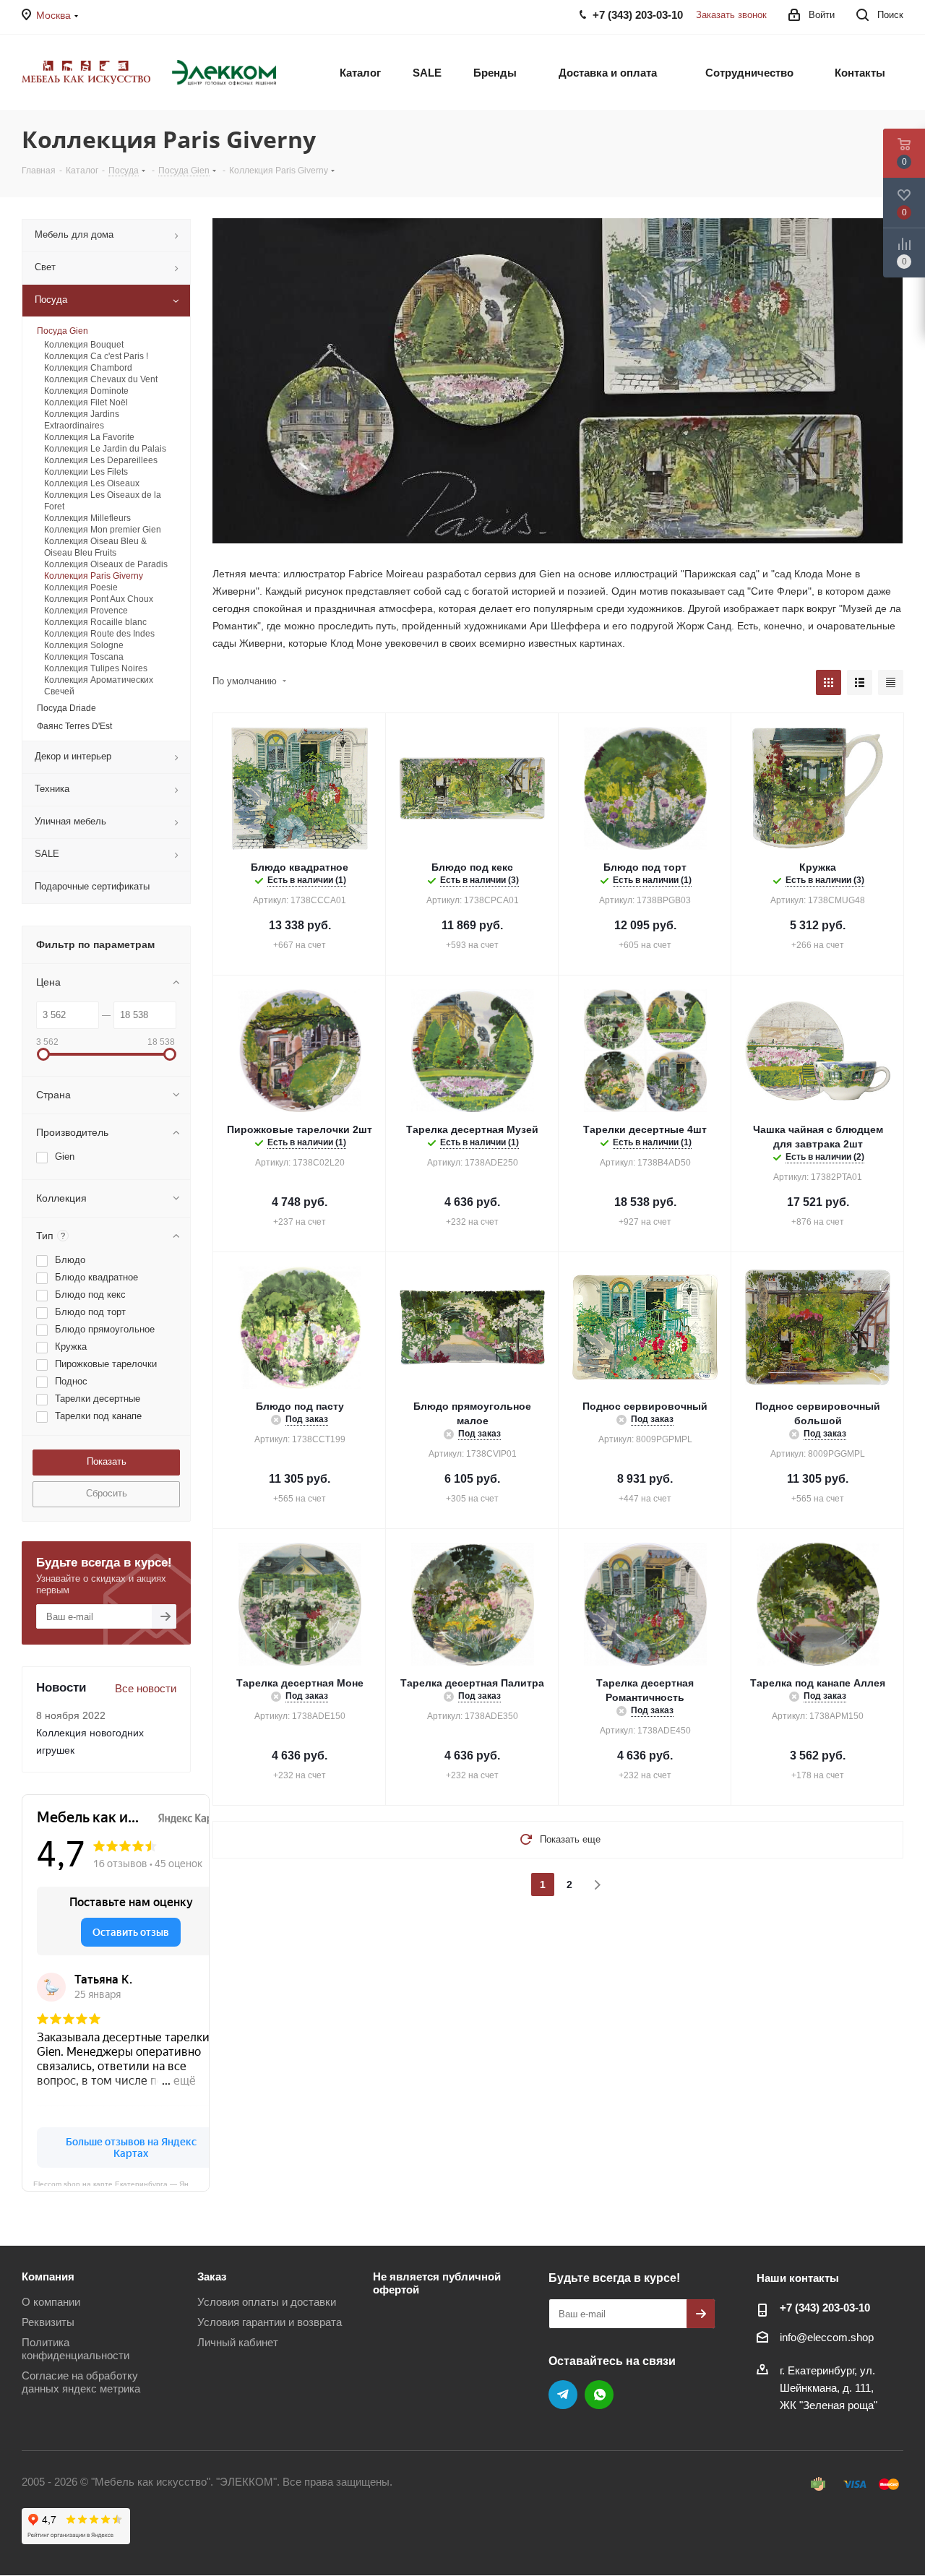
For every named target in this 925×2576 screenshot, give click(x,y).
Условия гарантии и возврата (270, 2322)
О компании (51, 2302)
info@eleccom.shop (827, 2337)
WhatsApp (599, 2395)
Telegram (563, 2395)
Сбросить (107, 1493)
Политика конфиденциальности (76, 2349)
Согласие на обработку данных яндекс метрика (81, 2382)
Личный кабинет (238, 2342)
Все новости (146, 1688)
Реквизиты (48, 2322)
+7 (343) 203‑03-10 (825, 2308)
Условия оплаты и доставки (267, 2302)
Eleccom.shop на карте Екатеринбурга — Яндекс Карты (121, 2183)
